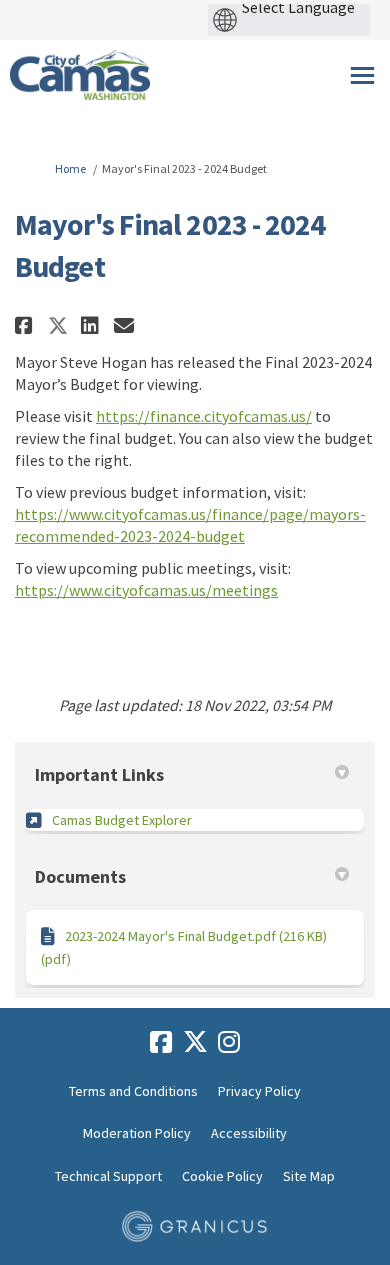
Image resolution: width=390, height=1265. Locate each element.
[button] (26, 325)
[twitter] (195, 1043)
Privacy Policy (259, 1091)
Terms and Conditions (133, 1091)
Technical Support (108, 1176)
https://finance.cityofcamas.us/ (204, 416)
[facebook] (161, 1043)
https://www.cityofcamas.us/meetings (146, 590)
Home (70, 168)
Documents (80, 876)
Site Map (309, 1176)
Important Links (99, 774)
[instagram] (229, 1043)
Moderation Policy (137, 1133)
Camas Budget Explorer (122, 820)
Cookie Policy (222, 1176)
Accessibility (249, 1133)
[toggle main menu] (362, 75)
